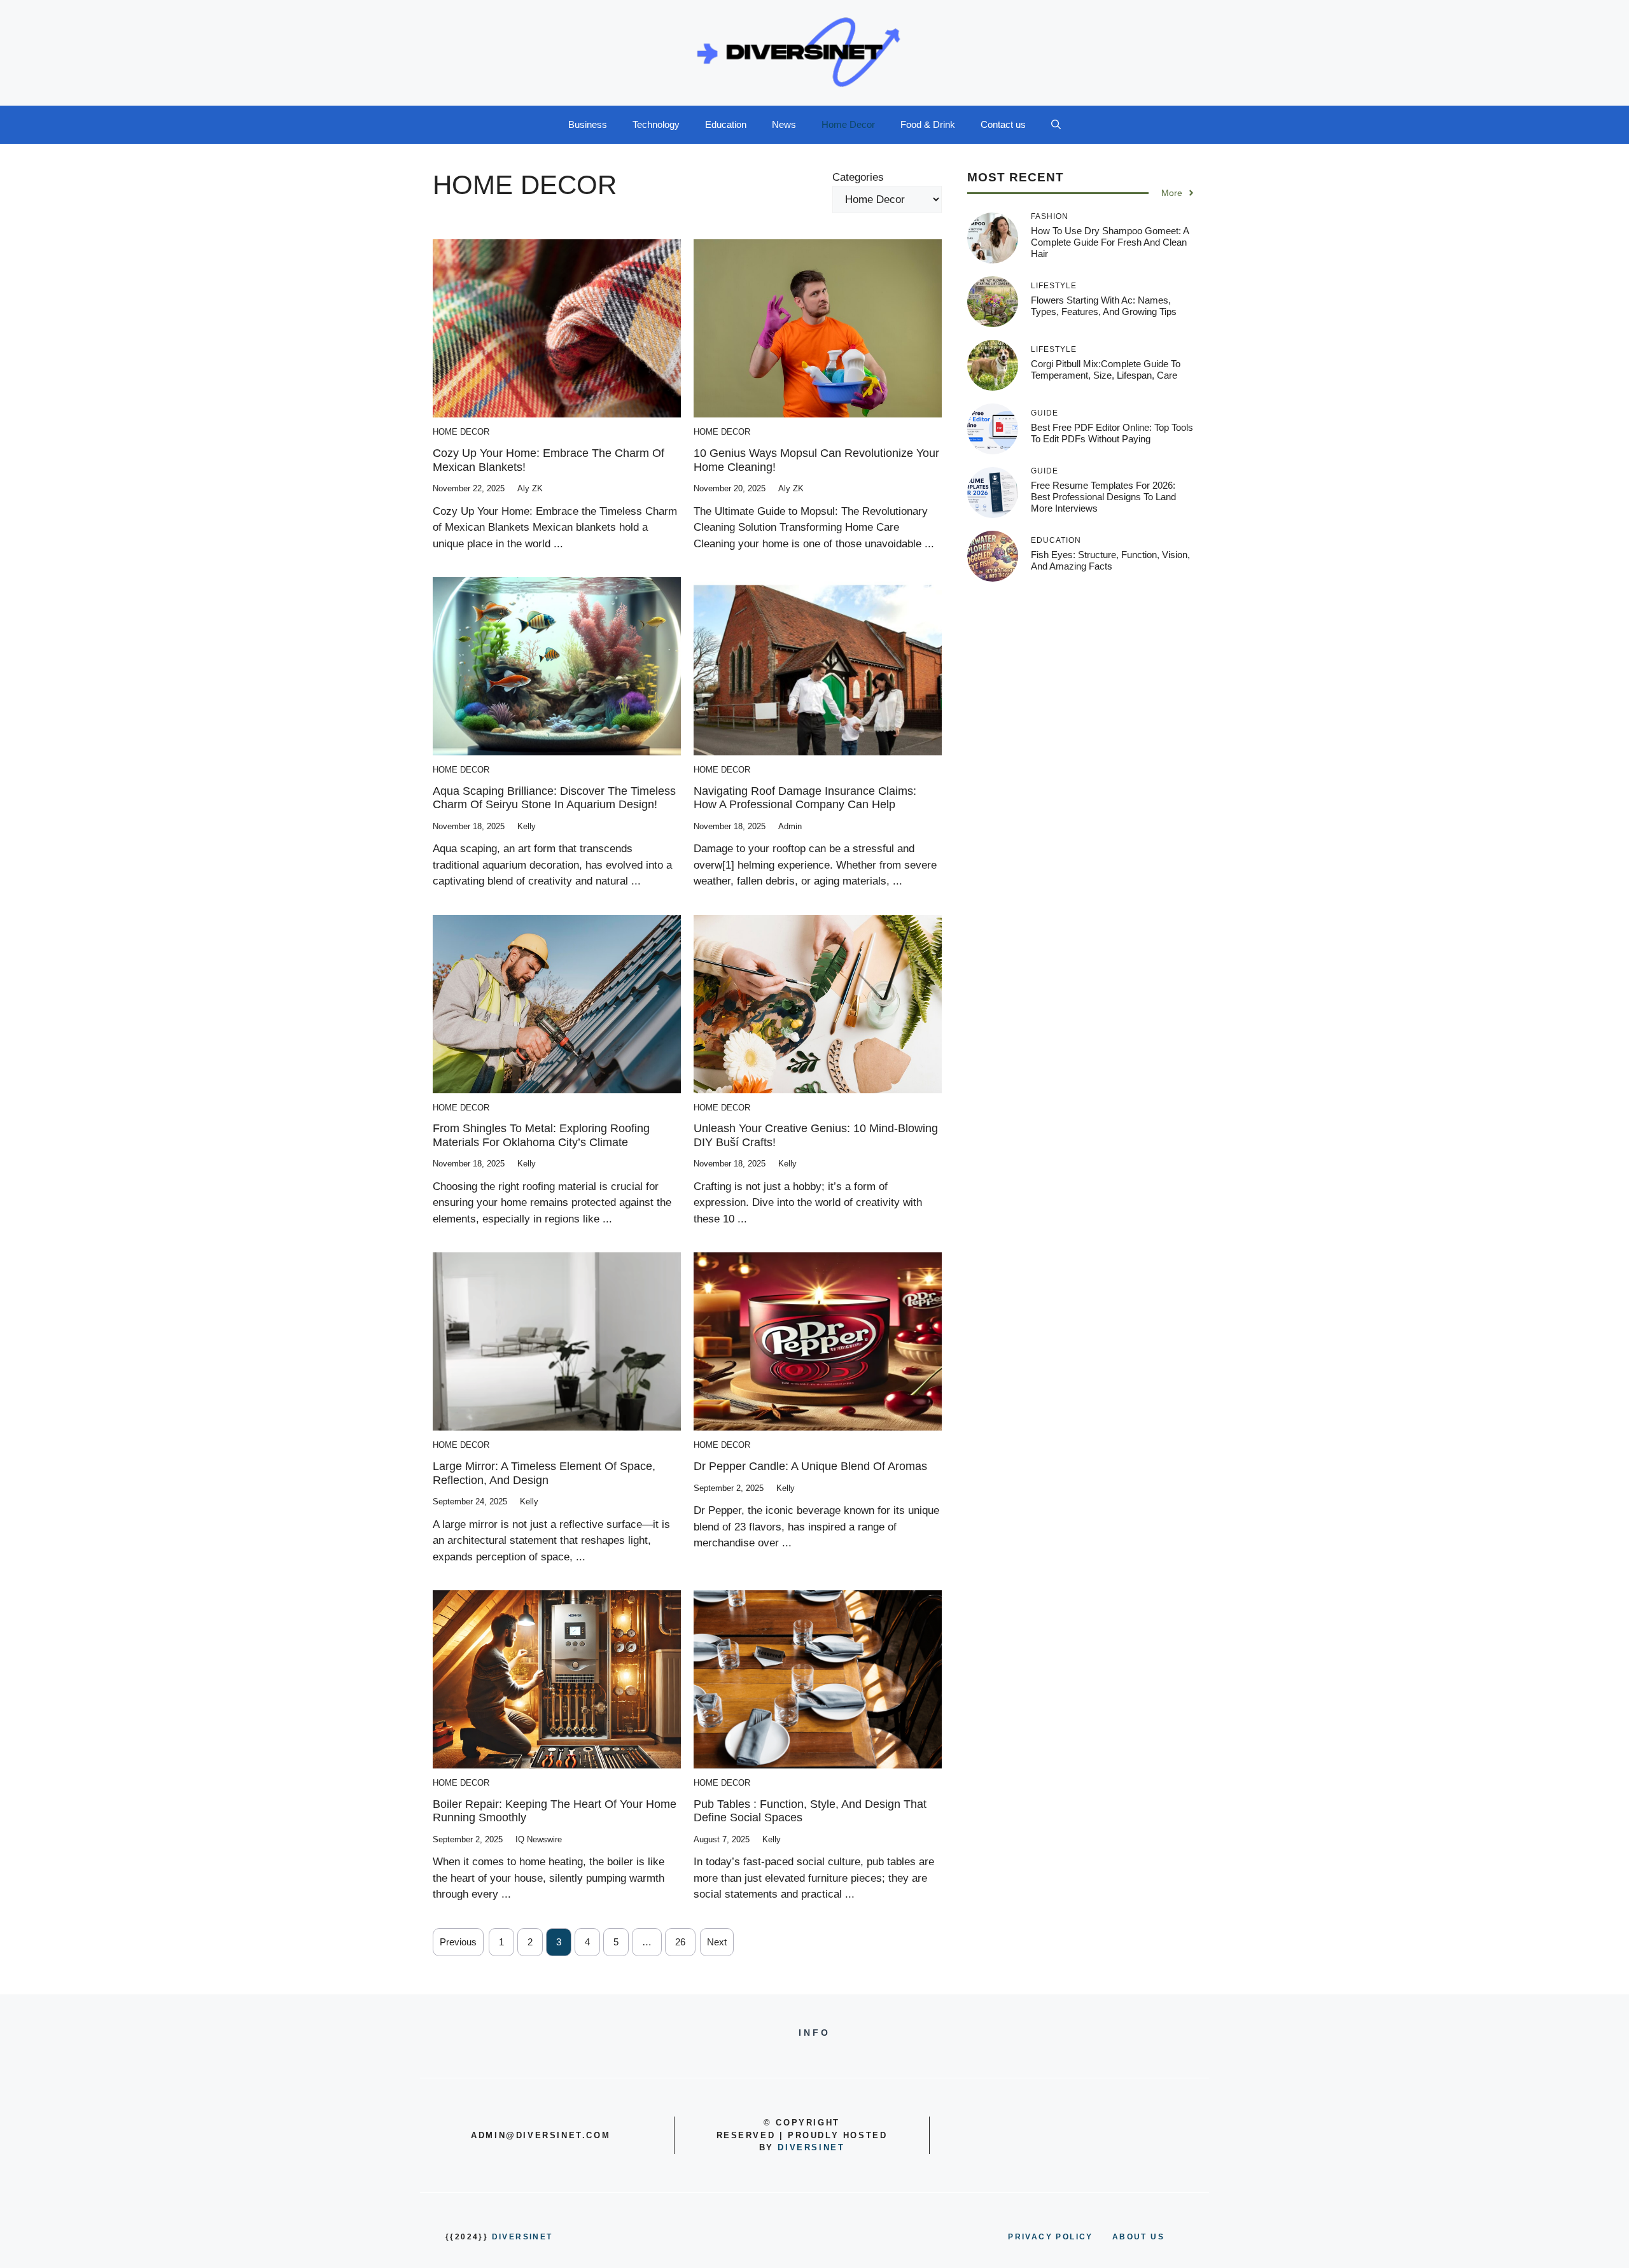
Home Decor (848, 124)
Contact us (1003, 124)
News (784, 124)
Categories (858, 177)
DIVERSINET (811, 2147)
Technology (656, 124)
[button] (1056, 125)
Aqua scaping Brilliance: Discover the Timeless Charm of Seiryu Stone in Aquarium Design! (554, 798)
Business (588, 124)
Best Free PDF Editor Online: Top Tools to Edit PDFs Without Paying (1112, 433)
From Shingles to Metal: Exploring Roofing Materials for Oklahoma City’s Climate (541, 1135)
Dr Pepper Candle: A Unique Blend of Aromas (810, 1466)
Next (717, 1942)
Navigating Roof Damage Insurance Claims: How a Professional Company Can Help (805, 798)
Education (726, 124)
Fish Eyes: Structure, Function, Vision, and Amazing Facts (1110, 560)
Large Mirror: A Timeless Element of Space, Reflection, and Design (544, 1473)
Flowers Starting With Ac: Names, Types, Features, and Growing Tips (1104, 306)
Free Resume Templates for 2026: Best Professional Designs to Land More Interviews (1103, 497)
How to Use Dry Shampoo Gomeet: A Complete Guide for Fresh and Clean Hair (1110, 242)
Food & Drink (928, 124)
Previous (458, 1942)
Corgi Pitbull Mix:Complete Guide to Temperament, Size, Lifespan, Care (1106, 369)
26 (680, 1942)
